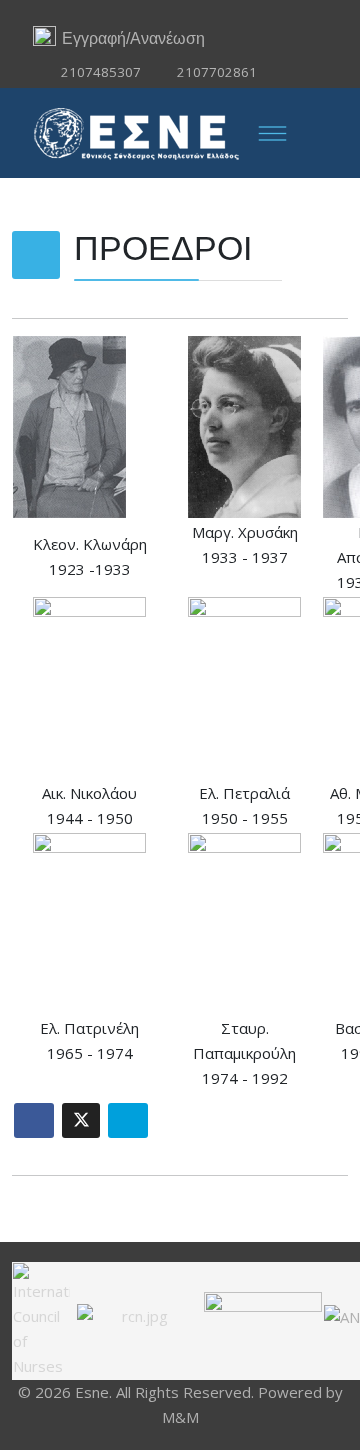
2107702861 (217, 72)
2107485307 (101, 72)
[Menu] (272, 133)
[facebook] (180, 12)
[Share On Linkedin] (128, 1120)
